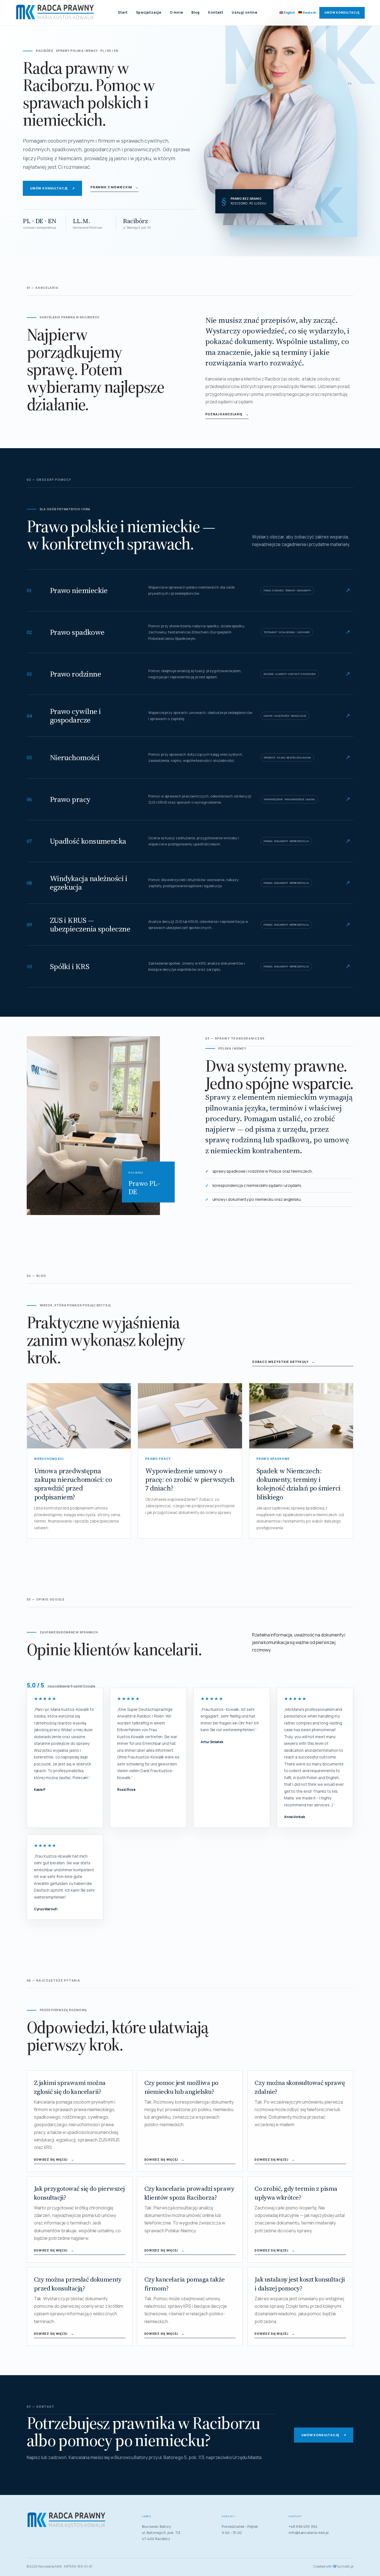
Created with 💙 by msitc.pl (333, 2566)
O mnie (176, 12)
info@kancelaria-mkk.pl (309, 2533)
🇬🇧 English (287, 12)
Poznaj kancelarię (227, 414)
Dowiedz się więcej (54, 2160)
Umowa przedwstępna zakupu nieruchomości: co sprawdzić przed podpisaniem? (73, 1484)
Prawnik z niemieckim (114, 187)
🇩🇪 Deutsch (307, 12)
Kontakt (216, 12)
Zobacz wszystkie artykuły (283, 1362)
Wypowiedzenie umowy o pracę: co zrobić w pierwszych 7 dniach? (190, 1480)
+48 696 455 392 (303, 2526)
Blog (196, 12)
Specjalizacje (149, 12)
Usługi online (245, 12)
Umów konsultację (342, 13)
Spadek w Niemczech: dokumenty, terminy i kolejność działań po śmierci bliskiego (298, 1484)
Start (123, 12)
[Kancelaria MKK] (56, 13)
